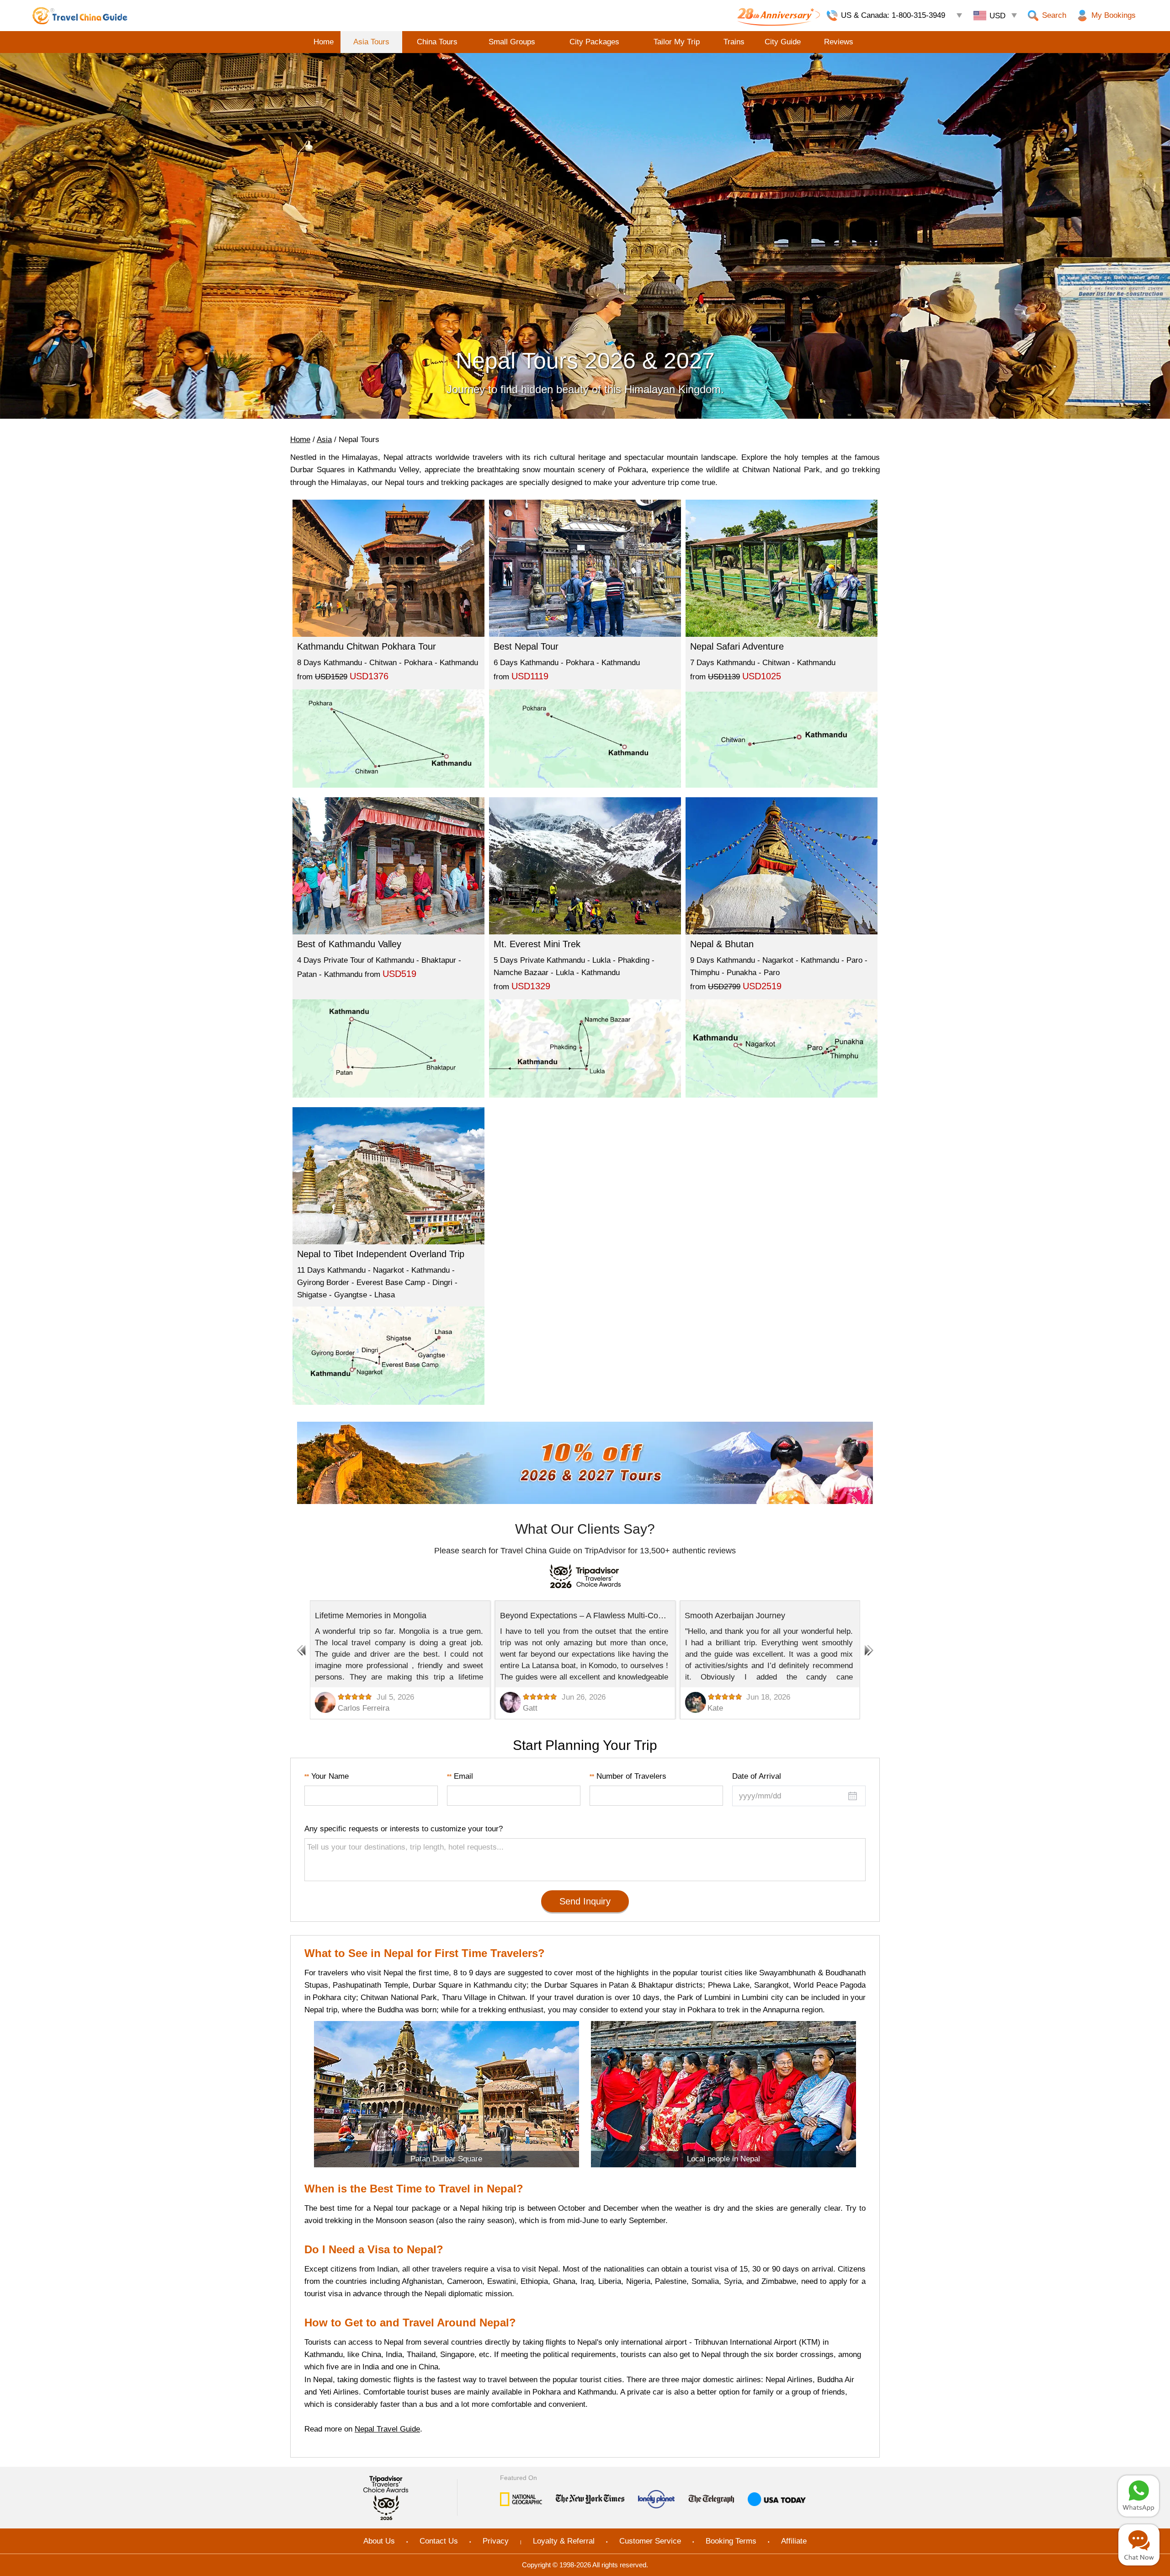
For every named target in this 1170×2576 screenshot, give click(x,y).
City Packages (594, 42)
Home (324, 42)
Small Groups (512, 42)
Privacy (496, 2541)
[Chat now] (1139, 2545)
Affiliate (794, 2541)
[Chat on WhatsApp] (1138, 2496)
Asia (324, 440)
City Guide (783, 42)
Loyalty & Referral (564, 2541)
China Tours (437, 42)
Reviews (839, 42)
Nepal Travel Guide (387, 2429)
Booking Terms (731, 2541)
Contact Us (439, 2541)
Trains (734, 42)
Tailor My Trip (677, 42)
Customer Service (650, 2541)
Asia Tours (371, 42)
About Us (379, 2541)
